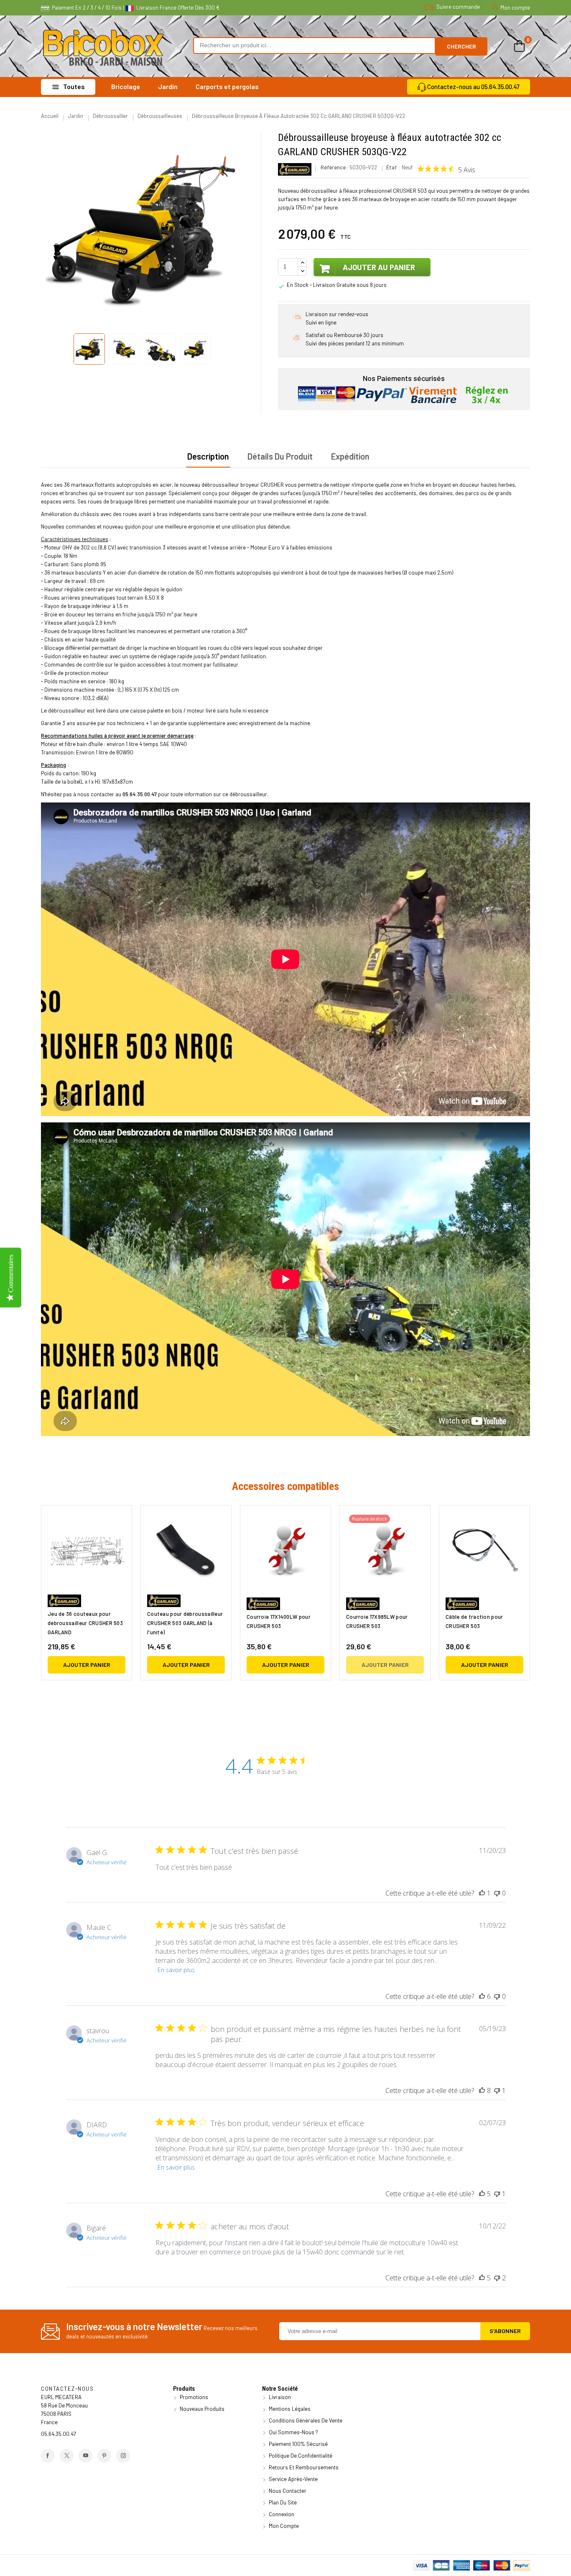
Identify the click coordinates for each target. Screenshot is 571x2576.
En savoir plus (176, 1970)
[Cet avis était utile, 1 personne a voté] (482, 1893)
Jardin (168, 86)
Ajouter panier (87, 1665)
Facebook (48, 2456)
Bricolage (126, 86)
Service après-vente (293, 2479)
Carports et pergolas (227, 86)
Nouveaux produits (201, 2409)
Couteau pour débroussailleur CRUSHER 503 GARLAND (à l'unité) (185, 1623)
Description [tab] (208, 456)
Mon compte (283, 2526)
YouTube (85, 2456)
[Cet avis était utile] (482, 1996)
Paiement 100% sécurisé (298, 2444)
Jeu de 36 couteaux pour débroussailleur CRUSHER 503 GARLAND (85, 1623)
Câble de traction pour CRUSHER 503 (474, 1621)
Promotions (193, 2397)
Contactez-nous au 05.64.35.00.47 (473, 87)
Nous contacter (287, 2491)
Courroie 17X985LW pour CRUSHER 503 (377, 1621)
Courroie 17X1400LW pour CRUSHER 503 (279, 1621)
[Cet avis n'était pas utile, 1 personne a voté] (497, 2090)
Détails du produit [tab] (280, 456)
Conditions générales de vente (305, 2420)
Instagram (123, 2456)
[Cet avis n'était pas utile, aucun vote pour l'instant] (497, 1893)
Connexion (281, 2514)
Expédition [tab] (350, 456)
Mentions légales (289, 2409)
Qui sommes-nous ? (293, 2432)
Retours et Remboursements (303, 2467)
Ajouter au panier (378, 267)
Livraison (279, 2397)
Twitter (67, 2456)
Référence (333, 167)
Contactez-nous (67, 2389)
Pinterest (104, 2456)
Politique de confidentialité (300, 2456)
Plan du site (282, 2502)
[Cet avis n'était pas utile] (497, 2278)
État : (393, 167)
